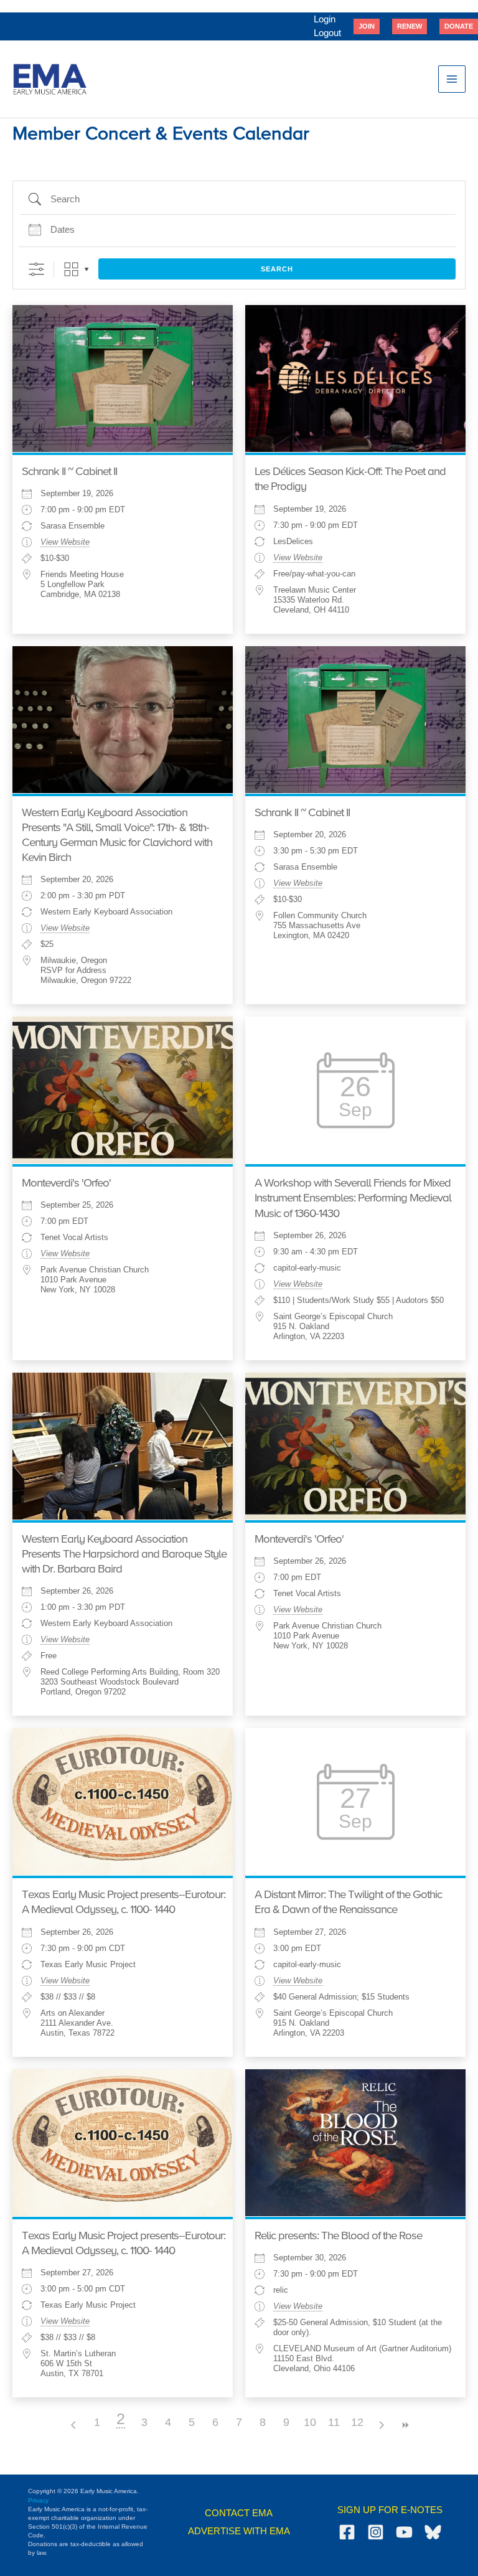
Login (325, 19)
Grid (71, 269)
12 (357, 2422)
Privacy (38, 2500)
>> (405, 2425)
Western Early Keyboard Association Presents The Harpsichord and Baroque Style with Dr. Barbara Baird (124, 1554)
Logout (327, 33)
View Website (65, 542)
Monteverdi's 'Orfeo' (66, 1183)
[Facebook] (347, 2532)
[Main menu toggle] (452, 79)
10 (310, 2422)
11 (334, 2422)
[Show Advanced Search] (36, 269)
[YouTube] (404, 2532)
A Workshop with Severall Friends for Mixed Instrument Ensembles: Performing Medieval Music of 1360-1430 (353, 1198)
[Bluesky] (433, 2532)
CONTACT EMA (239, 2513)
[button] (367, 26)
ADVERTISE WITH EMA (239, 2531)
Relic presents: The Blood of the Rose (338, 2236)
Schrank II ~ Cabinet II (69, 472)
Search (277, 269)
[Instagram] (376, 2532)
